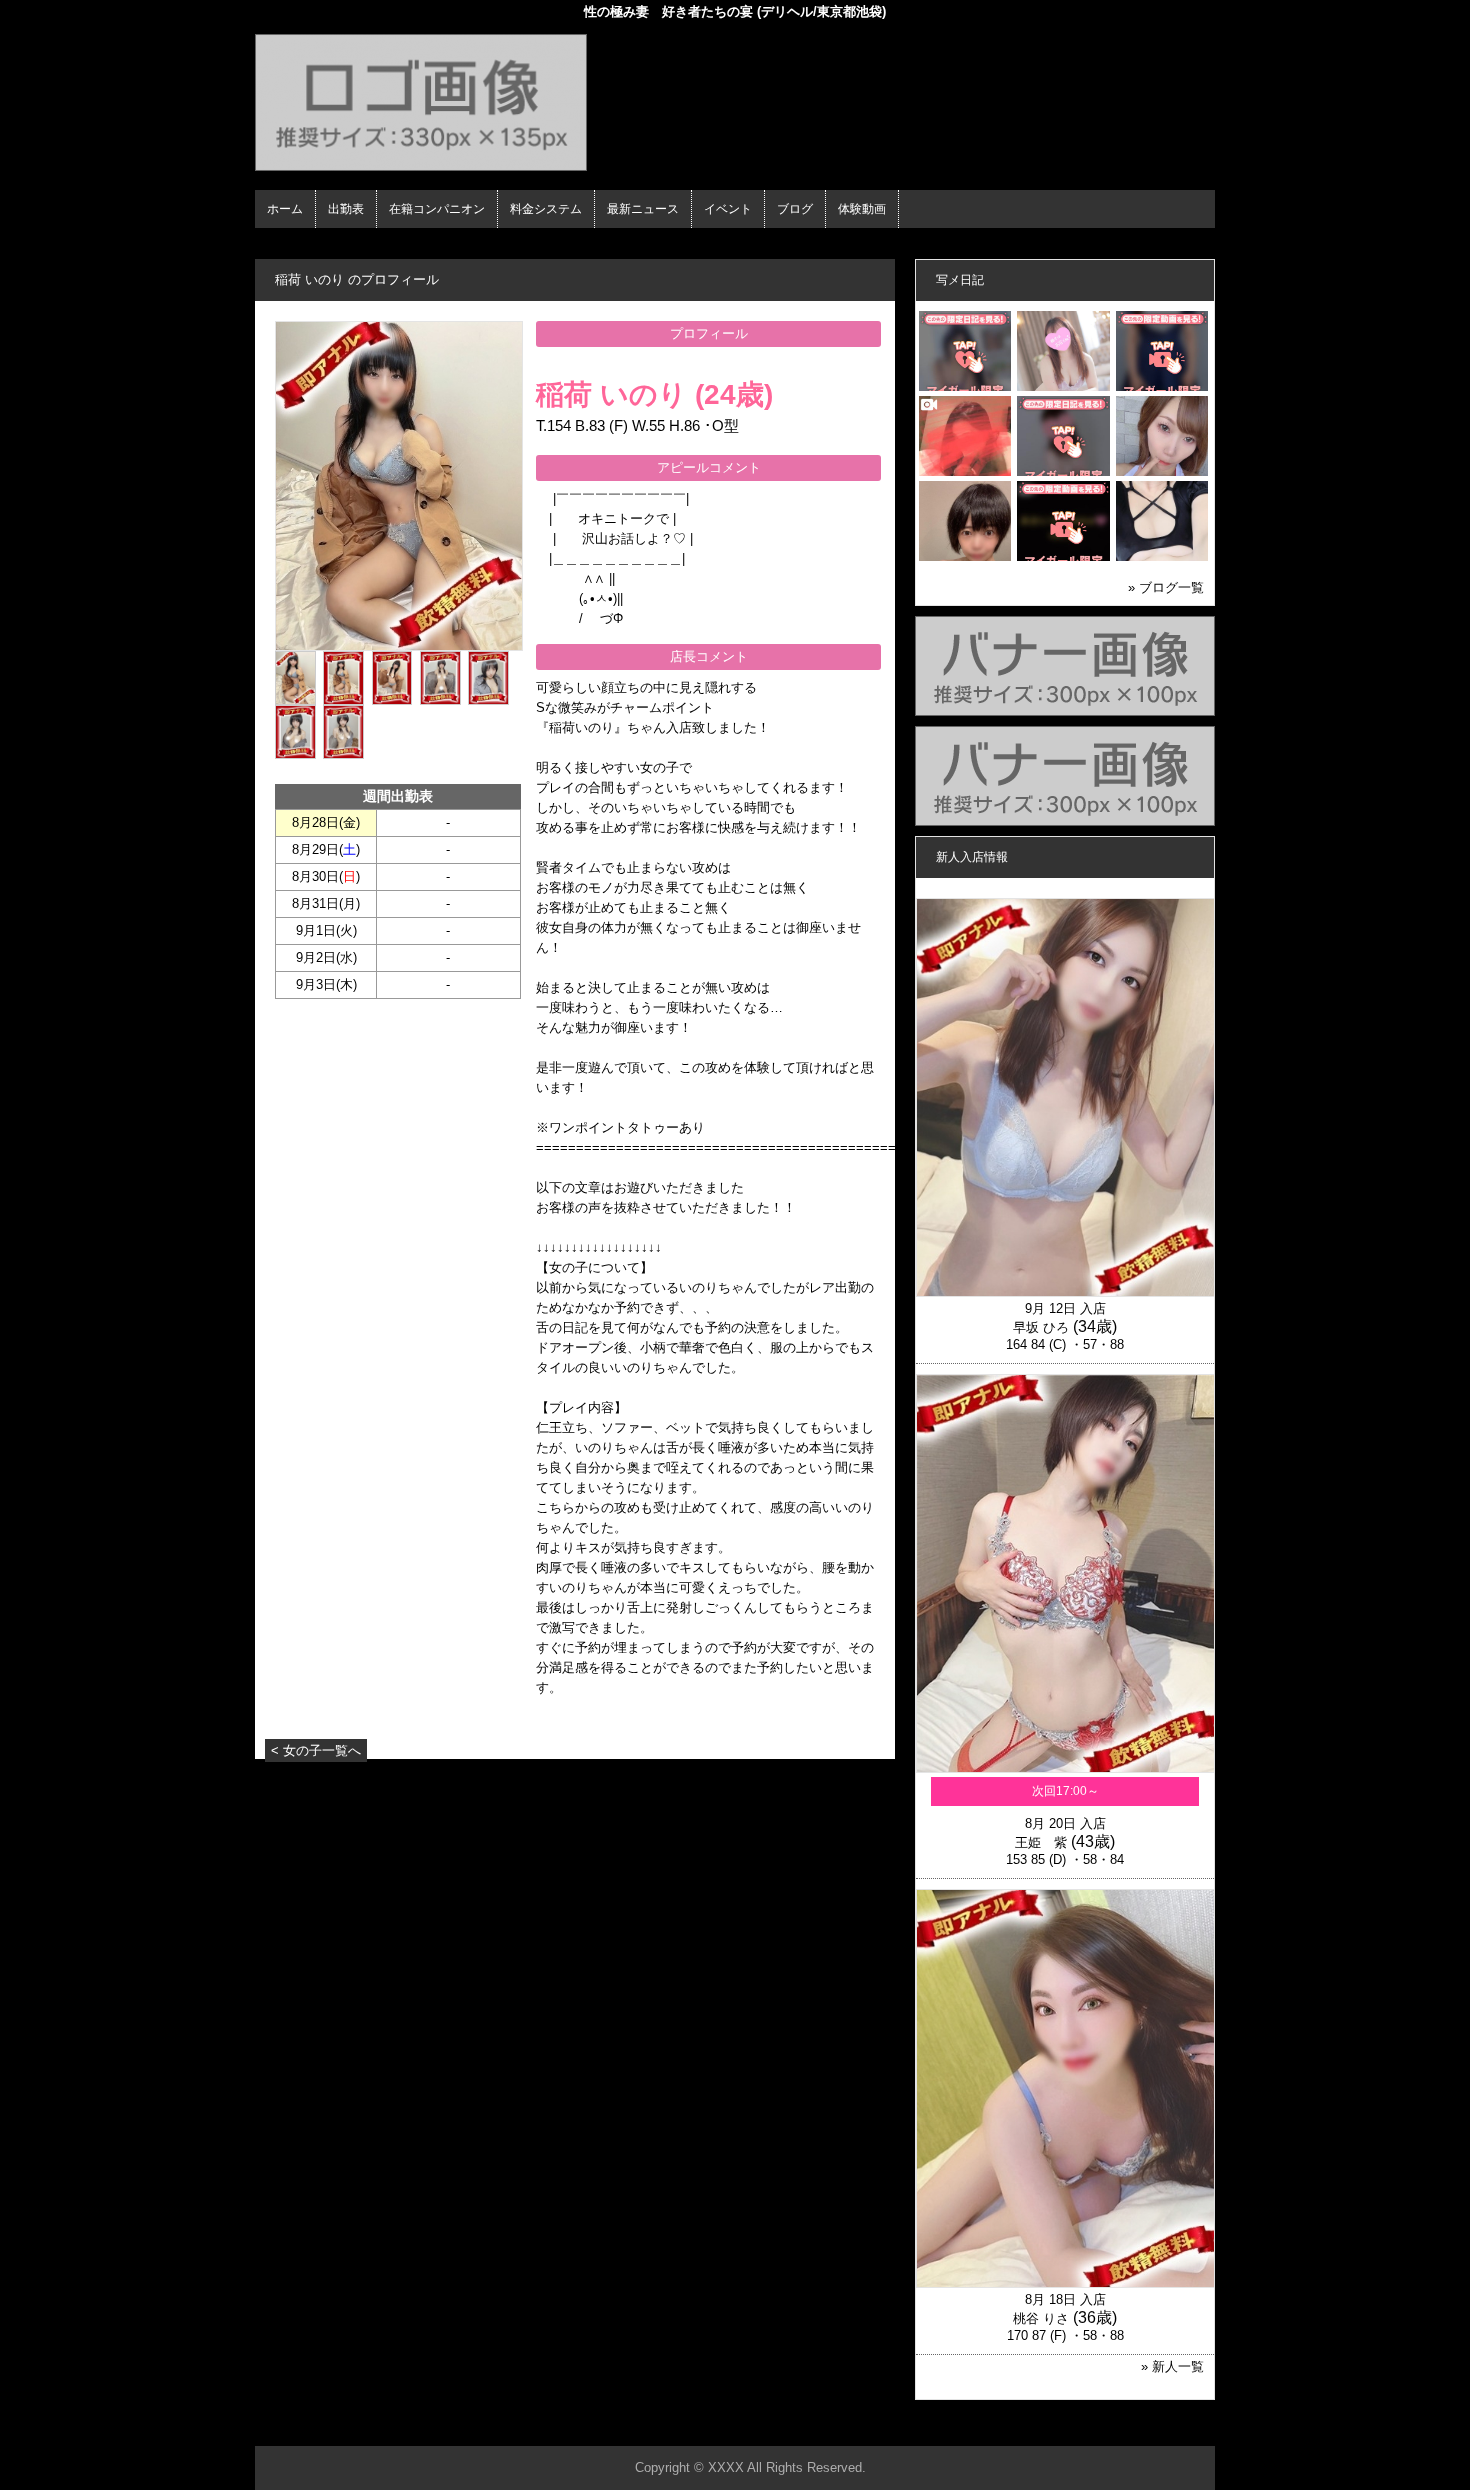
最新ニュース (643, 209)
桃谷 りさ (1041, 2318)
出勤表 (346, 209)
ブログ (795, 209)
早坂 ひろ (1041, 1327)
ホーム (285, 209)
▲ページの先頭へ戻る (1140, 2427)
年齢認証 (286, 245)
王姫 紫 (1041, 1842)
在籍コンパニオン (437, 209)
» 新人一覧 (1172, 2366)
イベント (728, 209)
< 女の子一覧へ (316, 1750)
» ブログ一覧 (1166, 587)
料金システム (546, 209)
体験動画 (862, 209)
